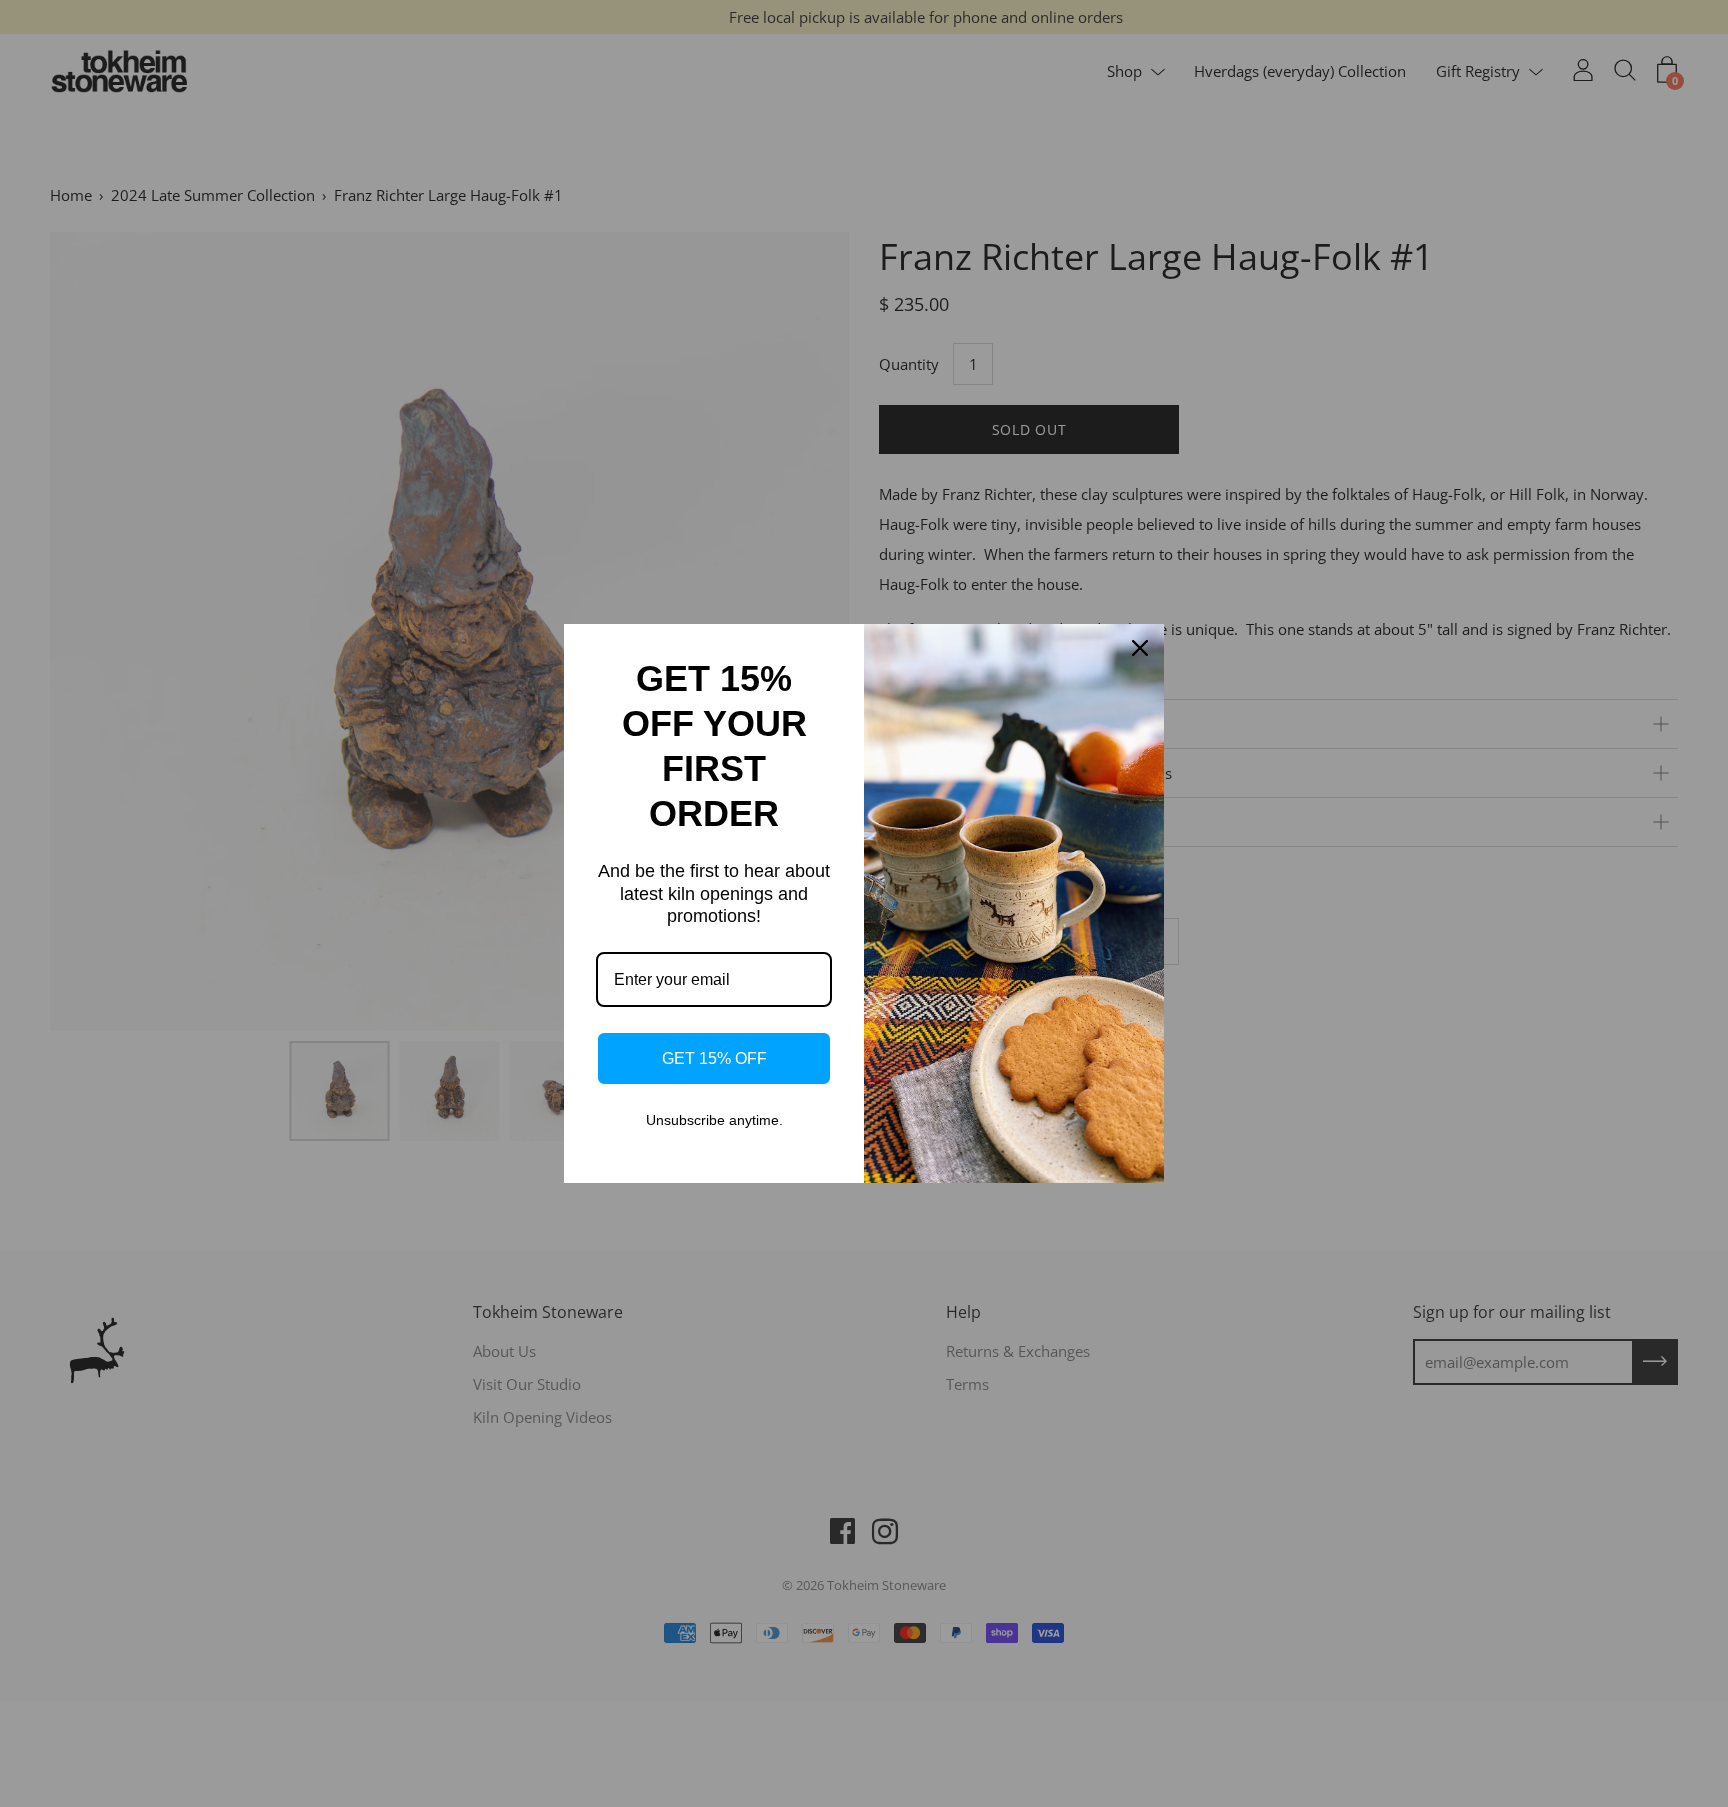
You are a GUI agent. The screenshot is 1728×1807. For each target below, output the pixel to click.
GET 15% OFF (714, 1058)
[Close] (1140, 648)
